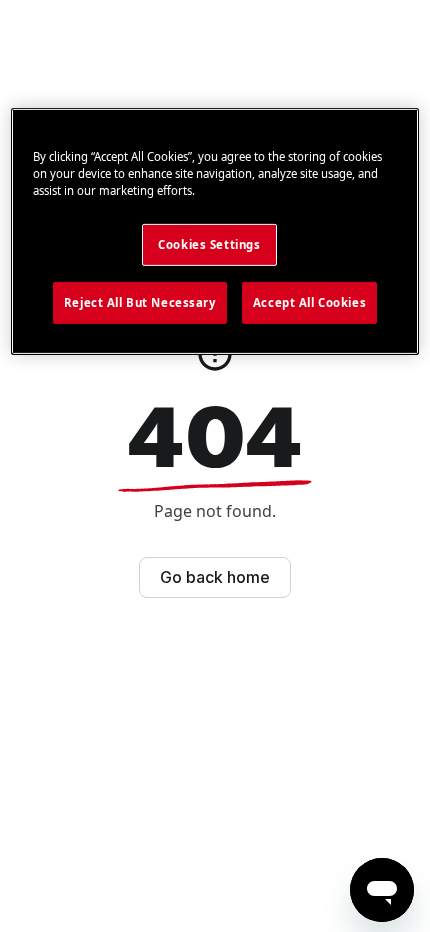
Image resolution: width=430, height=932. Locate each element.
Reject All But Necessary (140, 302)
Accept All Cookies (309, 302)
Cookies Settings (209, 244)
